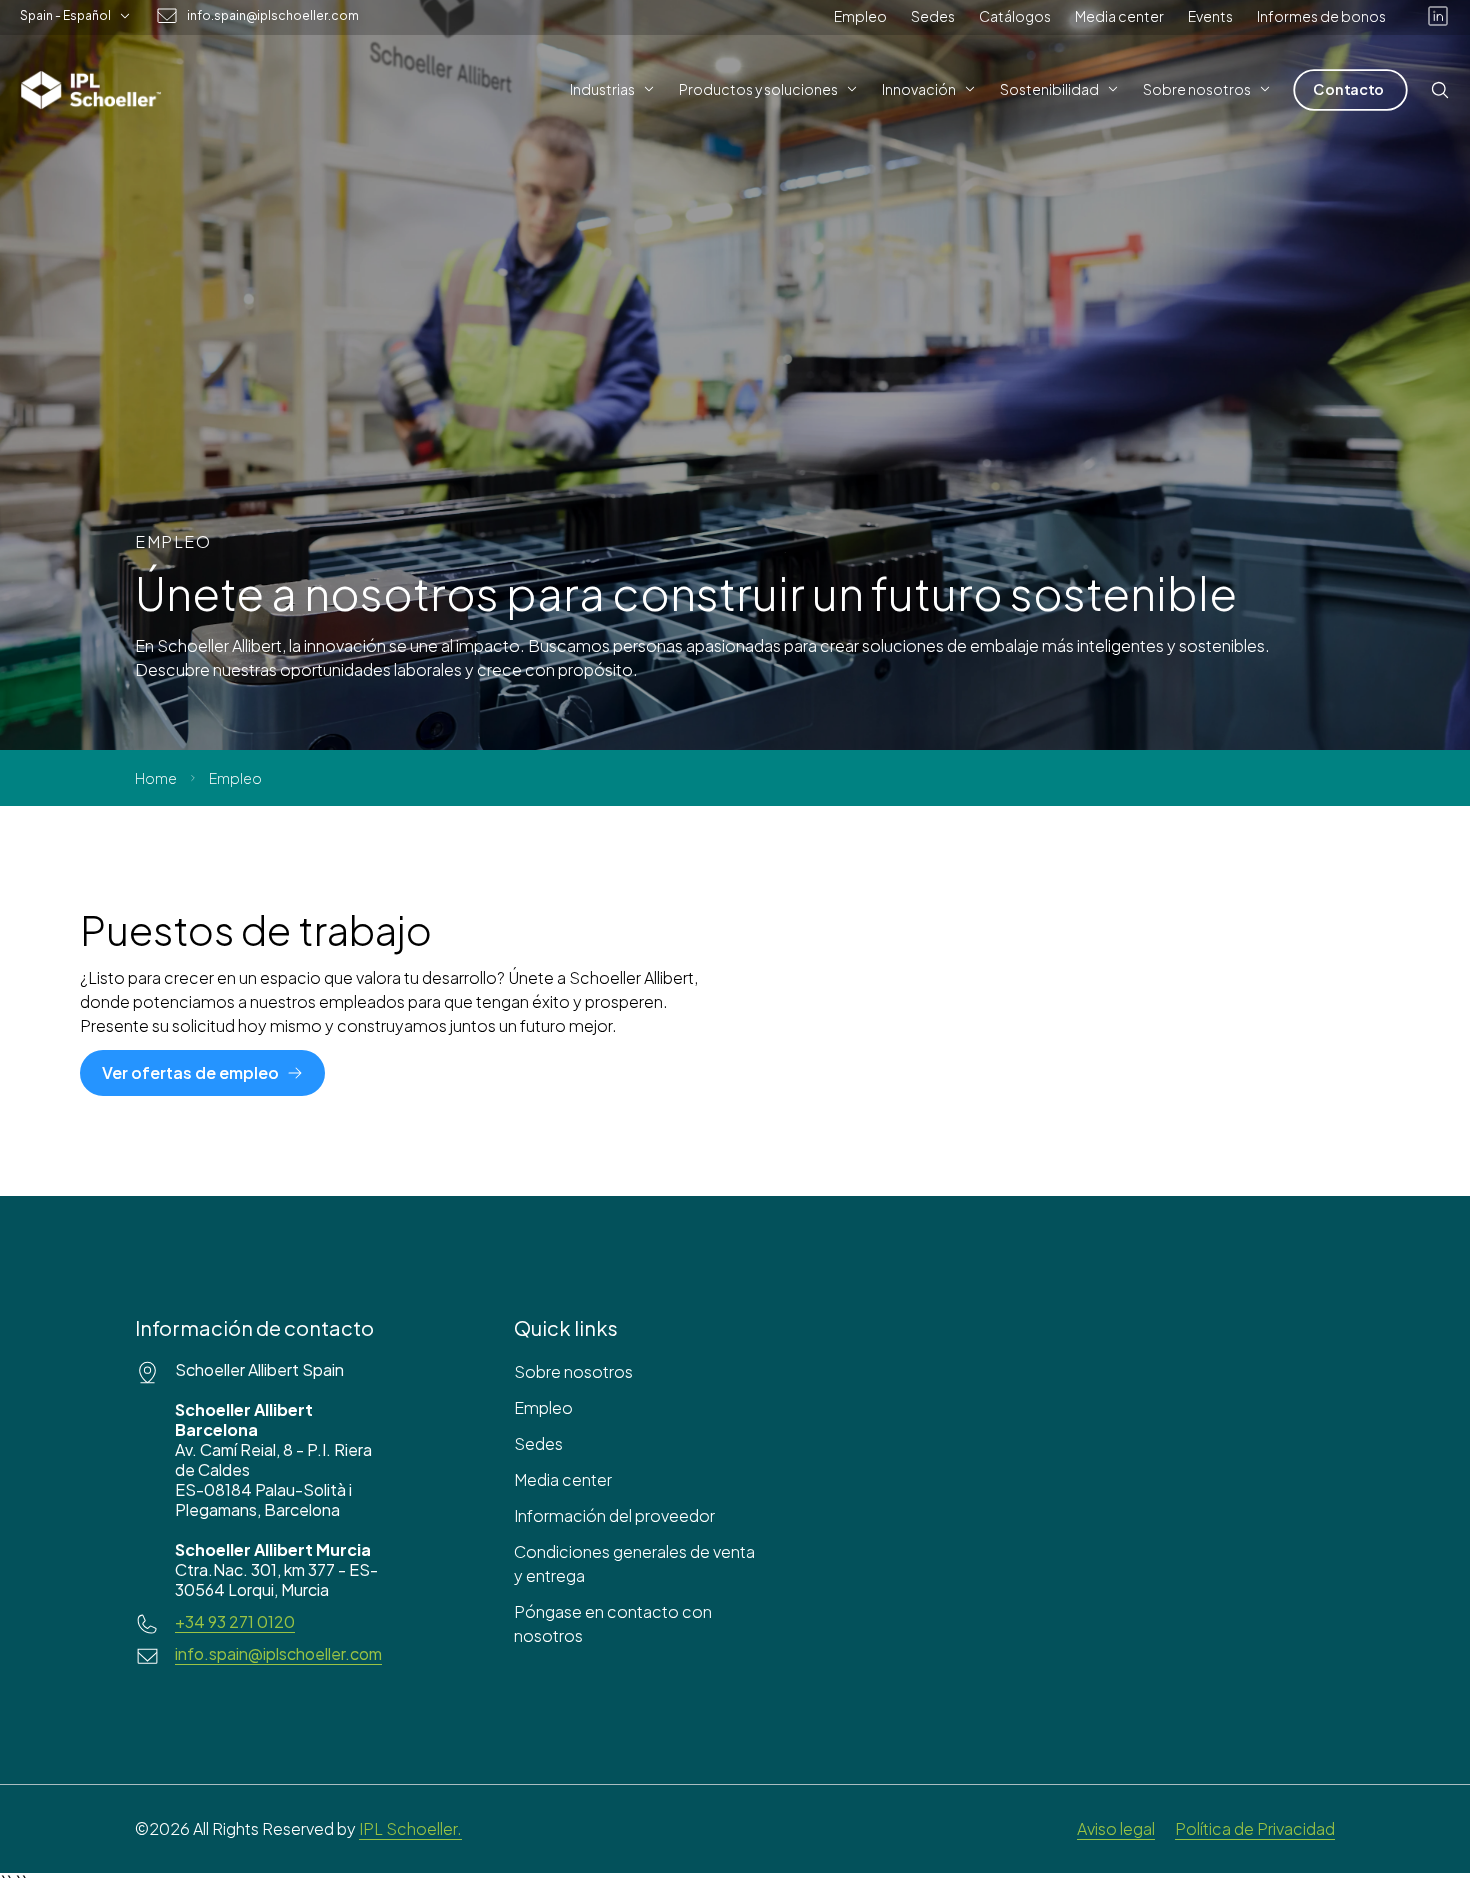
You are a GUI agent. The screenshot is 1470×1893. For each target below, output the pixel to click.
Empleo (860, 16)
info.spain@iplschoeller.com (273, 16)
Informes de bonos (1321, 16)
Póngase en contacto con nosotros (613, 1623)
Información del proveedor (614, 1515)
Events (1210, 16)
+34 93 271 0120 (235, 1622)
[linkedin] (1438, 16)
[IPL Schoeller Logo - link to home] (91, 90)
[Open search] (1440, 90)
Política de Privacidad (1255, 1828)
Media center (1119, 16)
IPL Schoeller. (410, 1828)
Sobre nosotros (573, 1371)
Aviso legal (1116, 1828)
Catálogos (1015, 16)
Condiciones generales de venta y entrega (634, 1563)
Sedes (933, 16)
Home (156, 778)
